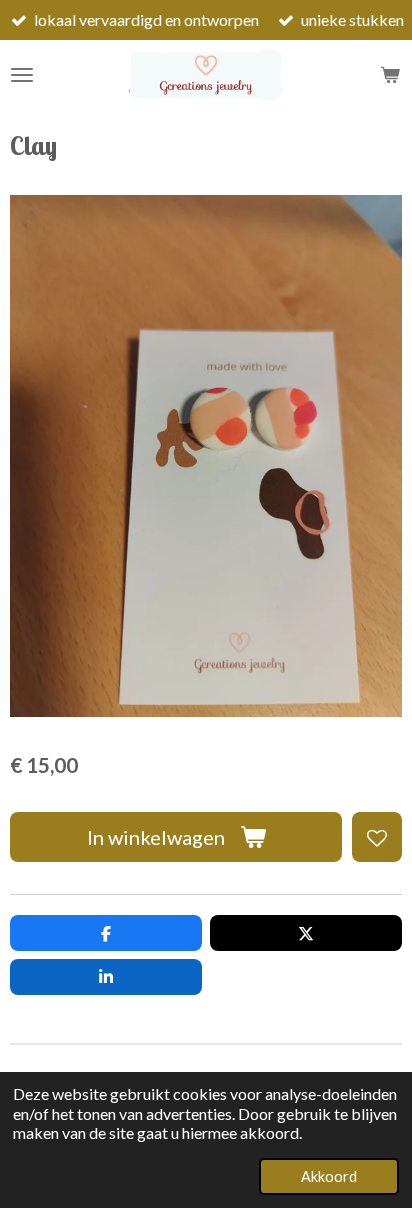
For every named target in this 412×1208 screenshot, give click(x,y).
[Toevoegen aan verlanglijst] (377, 837)
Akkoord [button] (329, 1176)
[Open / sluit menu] (22, 75)
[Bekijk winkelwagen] (390, 75)
